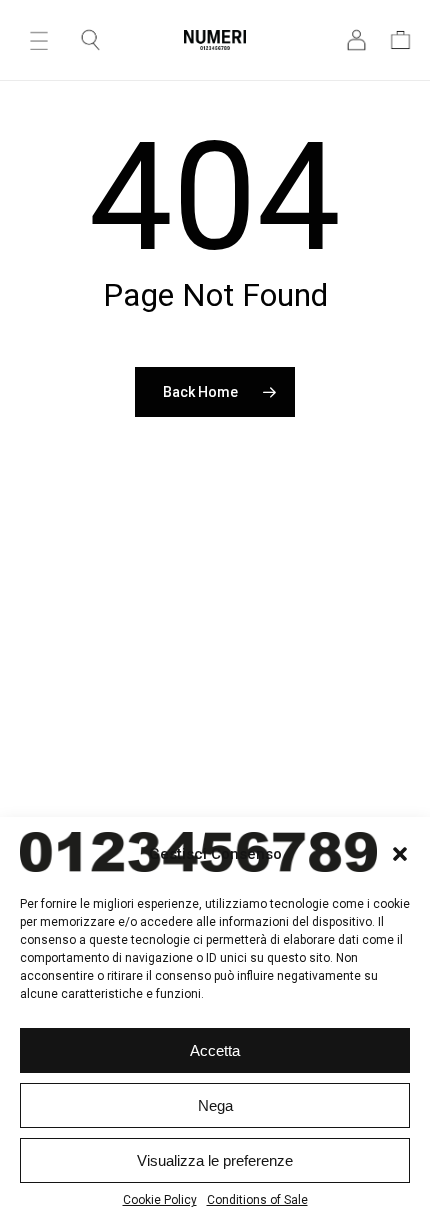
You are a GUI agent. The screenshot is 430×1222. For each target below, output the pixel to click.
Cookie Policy (160, 1200)
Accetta (215, 1050)
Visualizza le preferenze (215, 1160)
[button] (39, 40)
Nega (215, 1105)
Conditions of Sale (257, 1200)
